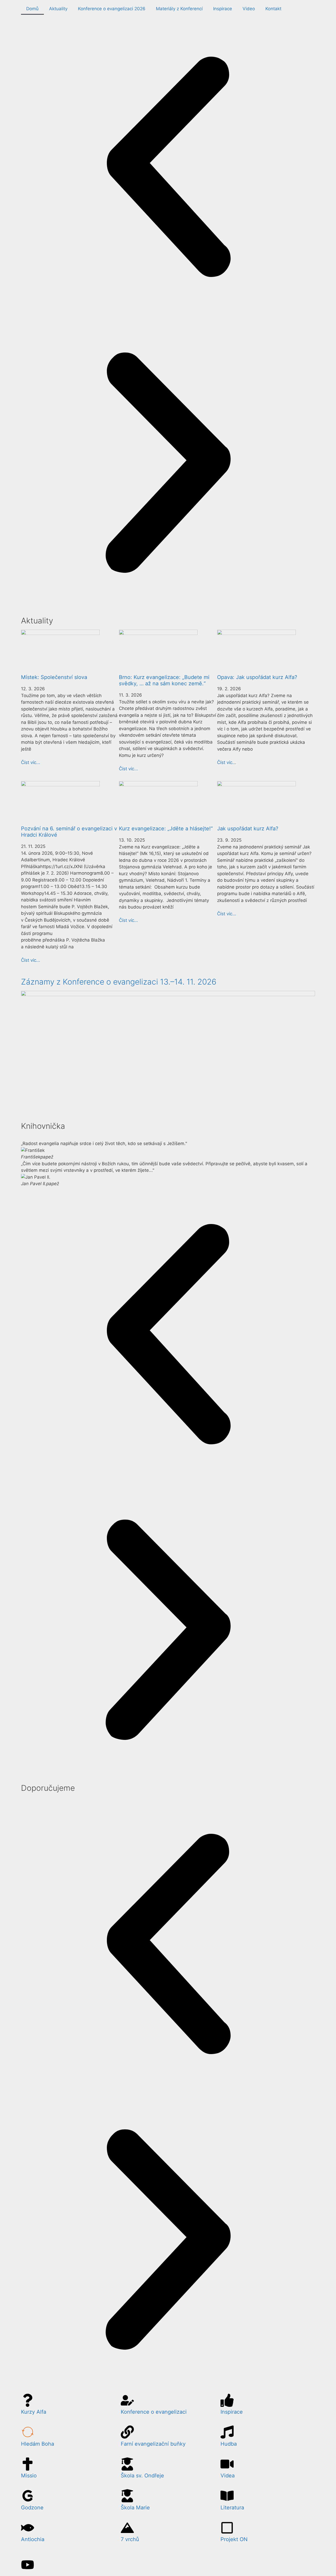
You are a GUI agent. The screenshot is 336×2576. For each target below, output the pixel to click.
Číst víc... (31, 762)
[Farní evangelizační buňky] (127, 2432)
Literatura (232, 2508)
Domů (32, 9)
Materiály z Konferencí (179, 9)
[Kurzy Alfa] (28, 2400)
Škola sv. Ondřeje (142, 2476)
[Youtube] (28, 2565)
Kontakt (273, 9)
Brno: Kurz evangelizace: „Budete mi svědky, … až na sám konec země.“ (164, 680)
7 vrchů (130, 2539)
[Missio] (28, 2464)
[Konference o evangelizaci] (127, 2400)
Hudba (229, 2444)
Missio (29, 2476)
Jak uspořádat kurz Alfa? (248, 829)
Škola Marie (135, 2508)
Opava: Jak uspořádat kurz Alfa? (257, 677)
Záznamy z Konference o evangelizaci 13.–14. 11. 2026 (119, 982)
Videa (228, 2476)
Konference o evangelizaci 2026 (112, 9)
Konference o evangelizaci (154, 2412)
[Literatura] (227, 2496)
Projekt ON (234, 2539)
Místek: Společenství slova (54, 677)
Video (249, 9)
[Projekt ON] (227, 2528)
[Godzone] (28, 2496)
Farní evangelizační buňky (153, 2444)
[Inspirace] (227, 2400)
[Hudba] (227, 2432)
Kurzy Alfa (34, 2412)
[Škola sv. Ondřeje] (127, 2464)
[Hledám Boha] (28, 2432)
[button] (168, 168)
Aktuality (58, 9)
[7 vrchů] (127, 2528)
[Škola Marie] (127, 2496)
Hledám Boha (38, 2444)
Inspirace (223, 9)
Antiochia (33, 2539)
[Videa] (227, 2464)
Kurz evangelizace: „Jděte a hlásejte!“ (166, 829)
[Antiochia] (28, 2528)
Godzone (32, 2508)
